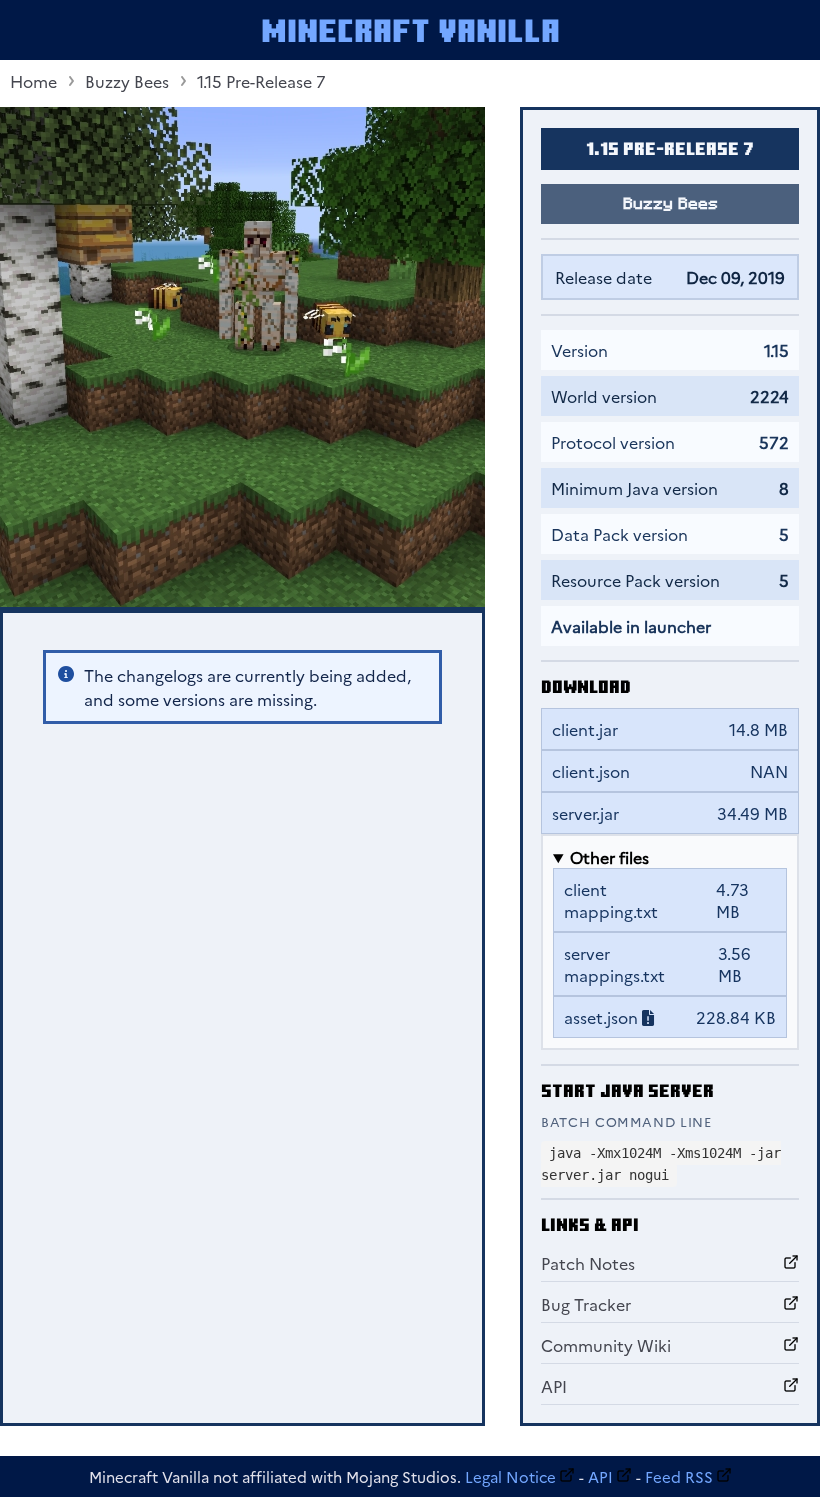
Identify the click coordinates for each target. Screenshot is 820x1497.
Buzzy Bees (127, 81)
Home (33, 81)
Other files (609, 857)
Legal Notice (510, 1476)
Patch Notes (588, 1263)
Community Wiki (606, 1345)
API (554, 1386)
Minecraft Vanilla (410, 30)
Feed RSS (679, 1476)
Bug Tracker (586, 1304)
